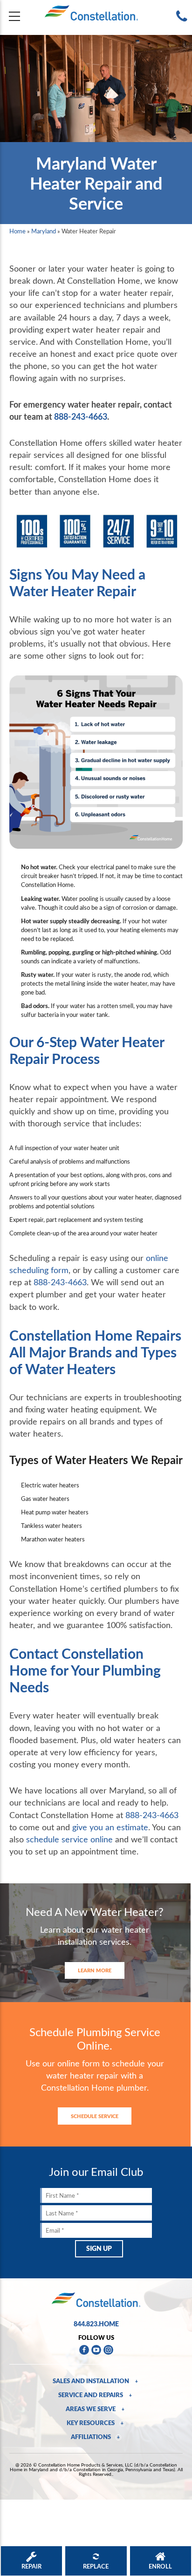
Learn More (95, 1970)
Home (17, 231)
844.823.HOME (96, 2324)
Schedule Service (95, 2116)
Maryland (44, 231)
